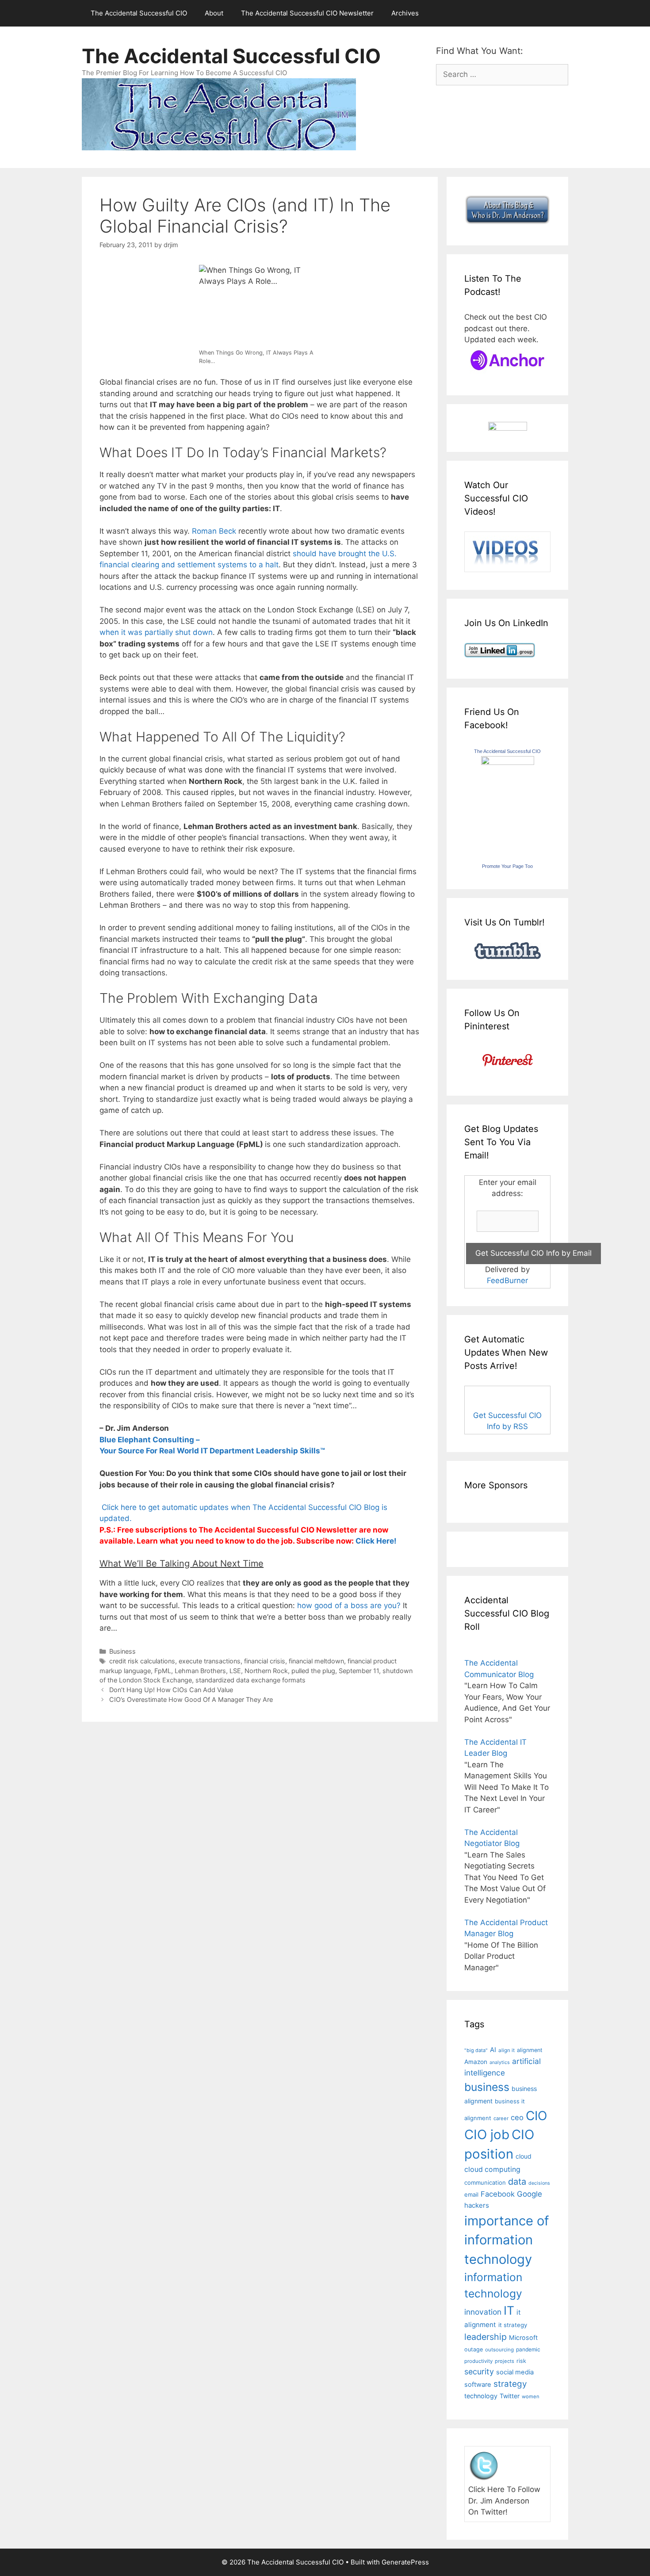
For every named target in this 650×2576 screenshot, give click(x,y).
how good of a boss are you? (349, 1605)
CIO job (487, 2135)
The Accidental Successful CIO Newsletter (307, 13)
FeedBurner (507, 1280)
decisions (539, 2183)
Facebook (498, 2194)
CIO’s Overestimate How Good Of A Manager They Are (191, 1699)
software (478, 2385)
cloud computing (492, 2169)
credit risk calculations (142, 1661)
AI (493, 2050)
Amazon (476, 2062)
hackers (477, 2205)
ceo (517, 2117)
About (214, 13)
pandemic (528, 2349)
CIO (536, 2116)
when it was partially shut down (156, 632)
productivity (478, 2361)
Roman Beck (214, 531)
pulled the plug (313, 1671)
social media (515, 2372)
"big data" (476, 2050)
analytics (500, 2062)
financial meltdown (316, 1661)
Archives (405, 13)
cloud (524, 2156)
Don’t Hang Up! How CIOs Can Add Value (171, 1690)
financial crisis (265, 1661)
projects (505, 2361)
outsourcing (499, 2350)
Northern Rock (266, 1671)
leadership (486, 2337)
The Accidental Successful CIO (139, 13)
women (531, 2396)
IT (509, 2310)
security (479, 2372)
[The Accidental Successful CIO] (508, 762)
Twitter (510, 2396)
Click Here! (376, 1541)
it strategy (513, 2325)
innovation (483, 2312)
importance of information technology (507, 2240)
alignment (530, 2050)
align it (507, 2050)
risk (521, 2361)
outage (474, 2349)
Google (530, 2194)
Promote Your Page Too (507, 866)
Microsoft (523, 2337)
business (487, 2087)
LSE (235, 1671)
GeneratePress (405, 2562)
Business (122, 1651)
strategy (510, 2384)
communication (485, 2182)
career (501, 2118)
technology (481, 2396)
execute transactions (210, 1661)
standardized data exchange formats (250, 1680)
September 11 (359, 1671)
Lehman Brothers (200, 1671)
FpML (163, 1671)
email (471, 2194)
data (517, 2182)
